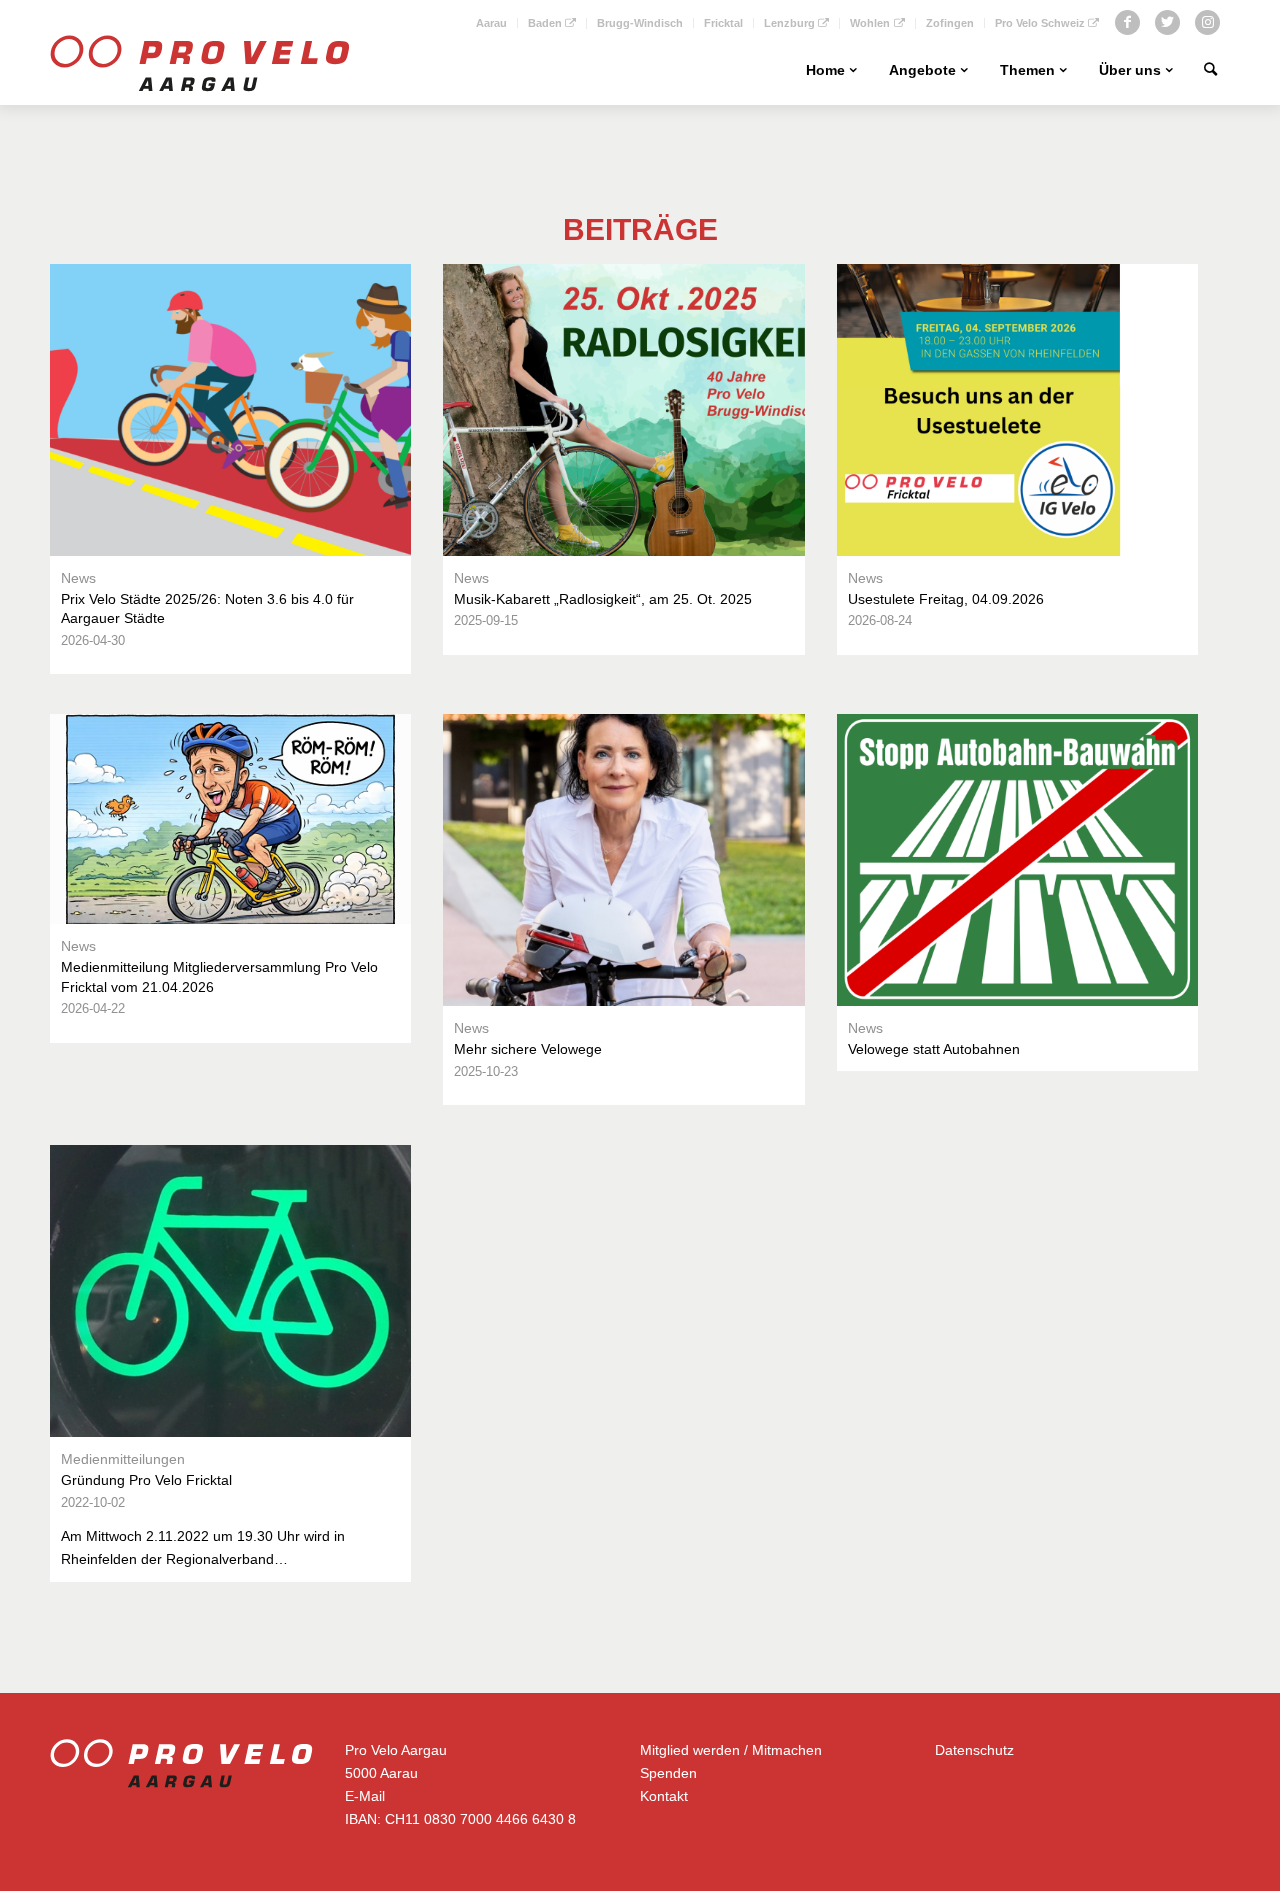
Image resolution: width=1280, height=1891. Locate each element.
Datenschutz (974, 1750)
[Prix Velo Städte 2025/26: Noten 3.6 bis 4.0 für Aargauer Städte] (230, 410)
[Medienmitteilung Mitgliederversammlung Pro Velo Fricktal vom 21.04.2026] (230, 819)
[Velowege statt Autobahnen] (1017, 860)
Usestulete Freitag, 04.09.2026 (946, 599)
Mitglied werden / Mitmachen (731, 1750)
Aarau (491, 23)
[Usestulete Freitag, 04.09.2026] (1017, 410)
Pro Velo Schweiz (1040, 23)
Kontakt (664, 1796)
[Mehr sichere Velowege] (623, 860)
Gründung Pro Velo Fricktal (146, 1480)
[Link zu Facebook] (1127, 22)
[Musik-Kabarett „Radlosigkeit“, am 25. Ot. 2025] (623, 410)
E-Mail (365, 1796)
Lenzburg (789, 23)
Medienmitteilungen (123, 1459)
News (78, 578)
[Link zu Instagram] (1207, 22)
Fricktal (723, 23)
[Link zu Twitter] (1167, 22)
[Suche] (1210, 70)
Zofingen (950, 23)
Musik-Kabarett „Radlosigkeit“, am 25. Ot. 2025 (603, 599)
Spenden (668, 1773)
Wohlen (870, 23)
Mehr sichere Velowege (528, 1049)
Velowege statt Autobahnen (934, 1049)
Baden (545, 23)
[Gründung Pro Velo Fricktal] (230, 1291)
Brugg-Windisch (640, 23)
